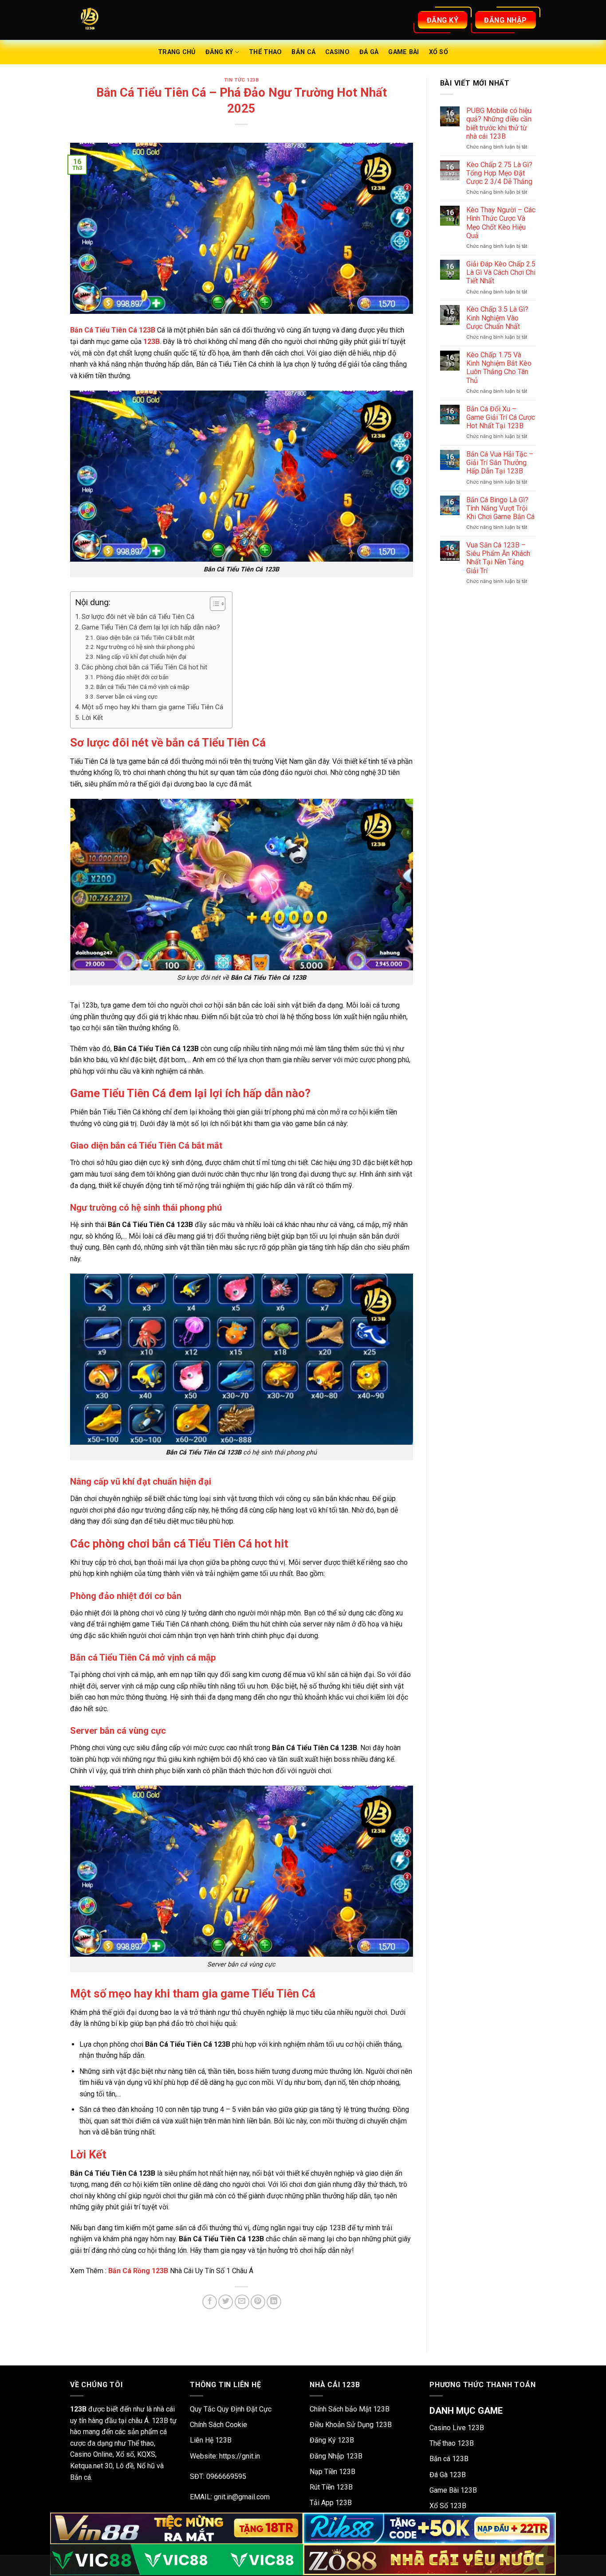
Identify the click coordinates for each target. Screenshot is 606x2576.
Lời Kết (92, 718)
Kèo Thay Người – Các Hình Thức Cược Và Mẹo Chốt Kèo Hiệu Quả (501, 223)
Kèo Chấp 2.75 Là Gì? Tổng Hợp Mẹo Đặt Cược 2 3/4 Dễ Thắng (499, 173)
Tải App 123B (331, 2503)
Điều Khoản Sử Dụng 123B (351, 2425)
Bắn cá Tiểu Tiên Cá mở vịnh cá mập (143, 687)
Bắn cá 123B (449, 2459)
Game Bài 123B (453, 2490)
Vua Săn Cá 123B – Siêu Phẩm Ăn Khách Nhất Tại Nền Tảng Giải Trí (498, 558)
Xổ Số (439, 52)
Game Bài (403, 52)
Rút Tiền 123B (331, 2487)
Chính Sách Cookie (218, 2425)
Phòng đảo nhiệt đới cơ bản (132, 677)
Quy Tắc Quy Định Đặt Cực (231, 2409)
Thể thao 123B (452, 2443)
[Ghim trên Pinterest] (258, 2302)
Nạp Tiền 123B (333, 2472)
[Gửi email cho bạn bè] (242, 2302)
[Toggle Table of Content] (213, 604)
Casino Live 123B (457, 2428)
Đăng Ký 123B (332, 2440)
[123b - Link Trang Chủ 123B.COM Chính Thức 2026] (114, 20)
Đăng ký (219, 52)
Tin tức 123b (242, 80)
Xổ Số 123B (448, 2506)
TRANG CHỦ (177, 52)
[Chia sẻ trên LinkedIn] (274, 2302)
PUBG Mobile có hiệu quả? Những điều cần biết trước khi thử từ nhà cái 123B (499, 123)
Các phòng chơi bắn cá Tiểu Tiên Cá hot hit (144, 667)
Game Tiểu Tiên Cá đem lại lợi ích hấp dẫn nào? (151, 627)
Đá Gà (369, 52)
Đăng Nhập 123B (336, 2456)
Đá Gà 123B (448, 2475)
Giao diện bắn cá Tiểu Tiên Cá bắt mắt (145, 637)
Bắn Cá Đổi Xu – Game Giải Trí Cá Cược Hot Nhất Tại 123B (501, 417)
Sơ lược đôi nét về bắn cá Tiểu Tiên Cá (138, 617)
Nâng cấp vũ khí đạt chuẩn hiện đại (141, 657)
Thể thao (265, 52)
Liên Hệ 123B (211, 2440)
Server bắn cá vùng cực (127, 696)
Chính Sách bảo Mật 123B (350, 2409)
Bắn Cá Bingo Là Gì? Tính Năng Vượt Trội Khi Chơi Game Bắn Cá (500, 508)
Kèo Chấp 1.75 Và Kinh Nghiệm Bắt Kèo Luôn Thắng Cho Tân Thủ (499, 368)
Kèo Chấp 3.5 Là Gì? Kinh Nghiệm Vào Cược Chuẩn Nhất (497, 318)
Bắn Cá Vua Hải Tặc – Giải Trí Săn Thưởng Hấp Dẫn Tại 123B (500, 463)
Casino (337, 52)
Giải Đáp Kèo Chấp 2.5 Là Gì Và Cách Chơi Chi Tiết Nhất (501, 272)
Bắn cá (303, 52)
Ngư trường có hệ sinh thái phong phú (146, 647)
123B (151, 342)
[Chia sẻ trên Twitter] (226, 2302)
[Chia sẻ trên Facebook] (210, 2302)
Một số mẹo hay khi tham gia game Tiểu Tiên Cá (152, 707)
